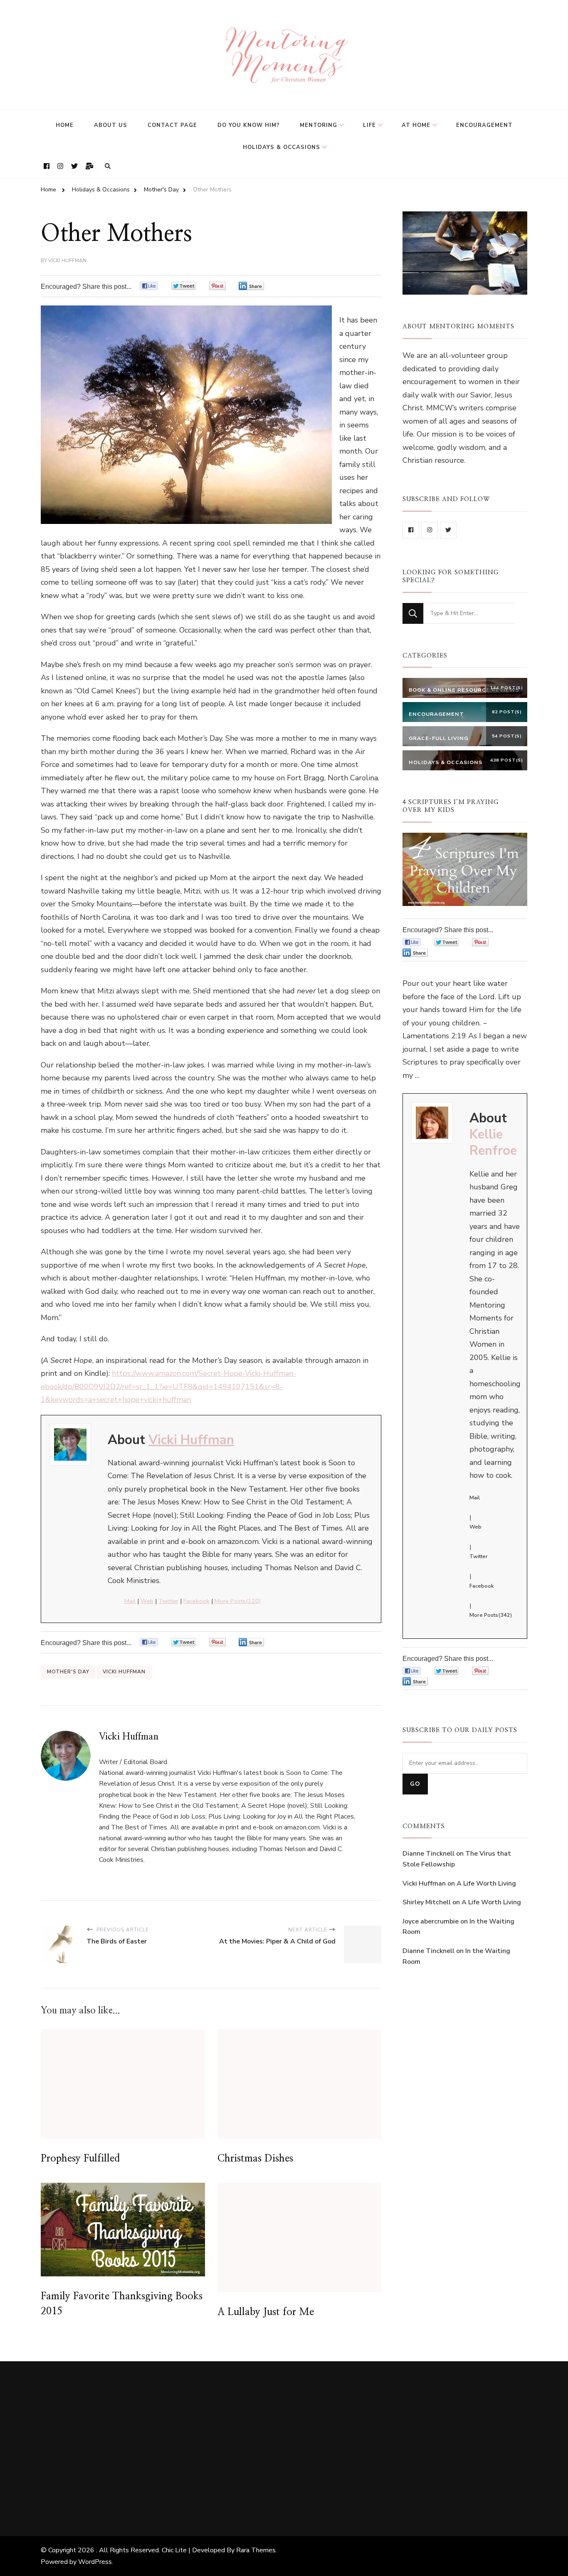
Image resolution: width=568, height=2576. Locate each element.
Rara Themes (256, 2550)
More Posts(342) (491, 1615)
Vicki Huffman (67, 261)
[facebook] (411, 530)
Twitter (168, 1601)
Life (369, 125)
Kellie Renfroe (493, 1143)
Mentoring (319, 125)
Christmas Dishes (255, 2159)
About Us (111, 125)
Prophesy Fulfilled (80, 2159)
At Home (416, 125)
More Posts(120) (238, 1601)
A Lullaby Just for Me (266, 2312)
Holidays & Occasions (282, 147)
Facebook (196, 1601)
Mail (130, 1601)
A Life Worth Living (486, 1884)
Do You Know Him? (248, 125)
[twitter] (448, 530)
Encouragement (484, 125)
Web (147, 1601)
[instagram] (430, 530)
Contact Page (172, 125)
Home (65, 125)
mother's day (68, 1672)
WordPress (95, 2562)
